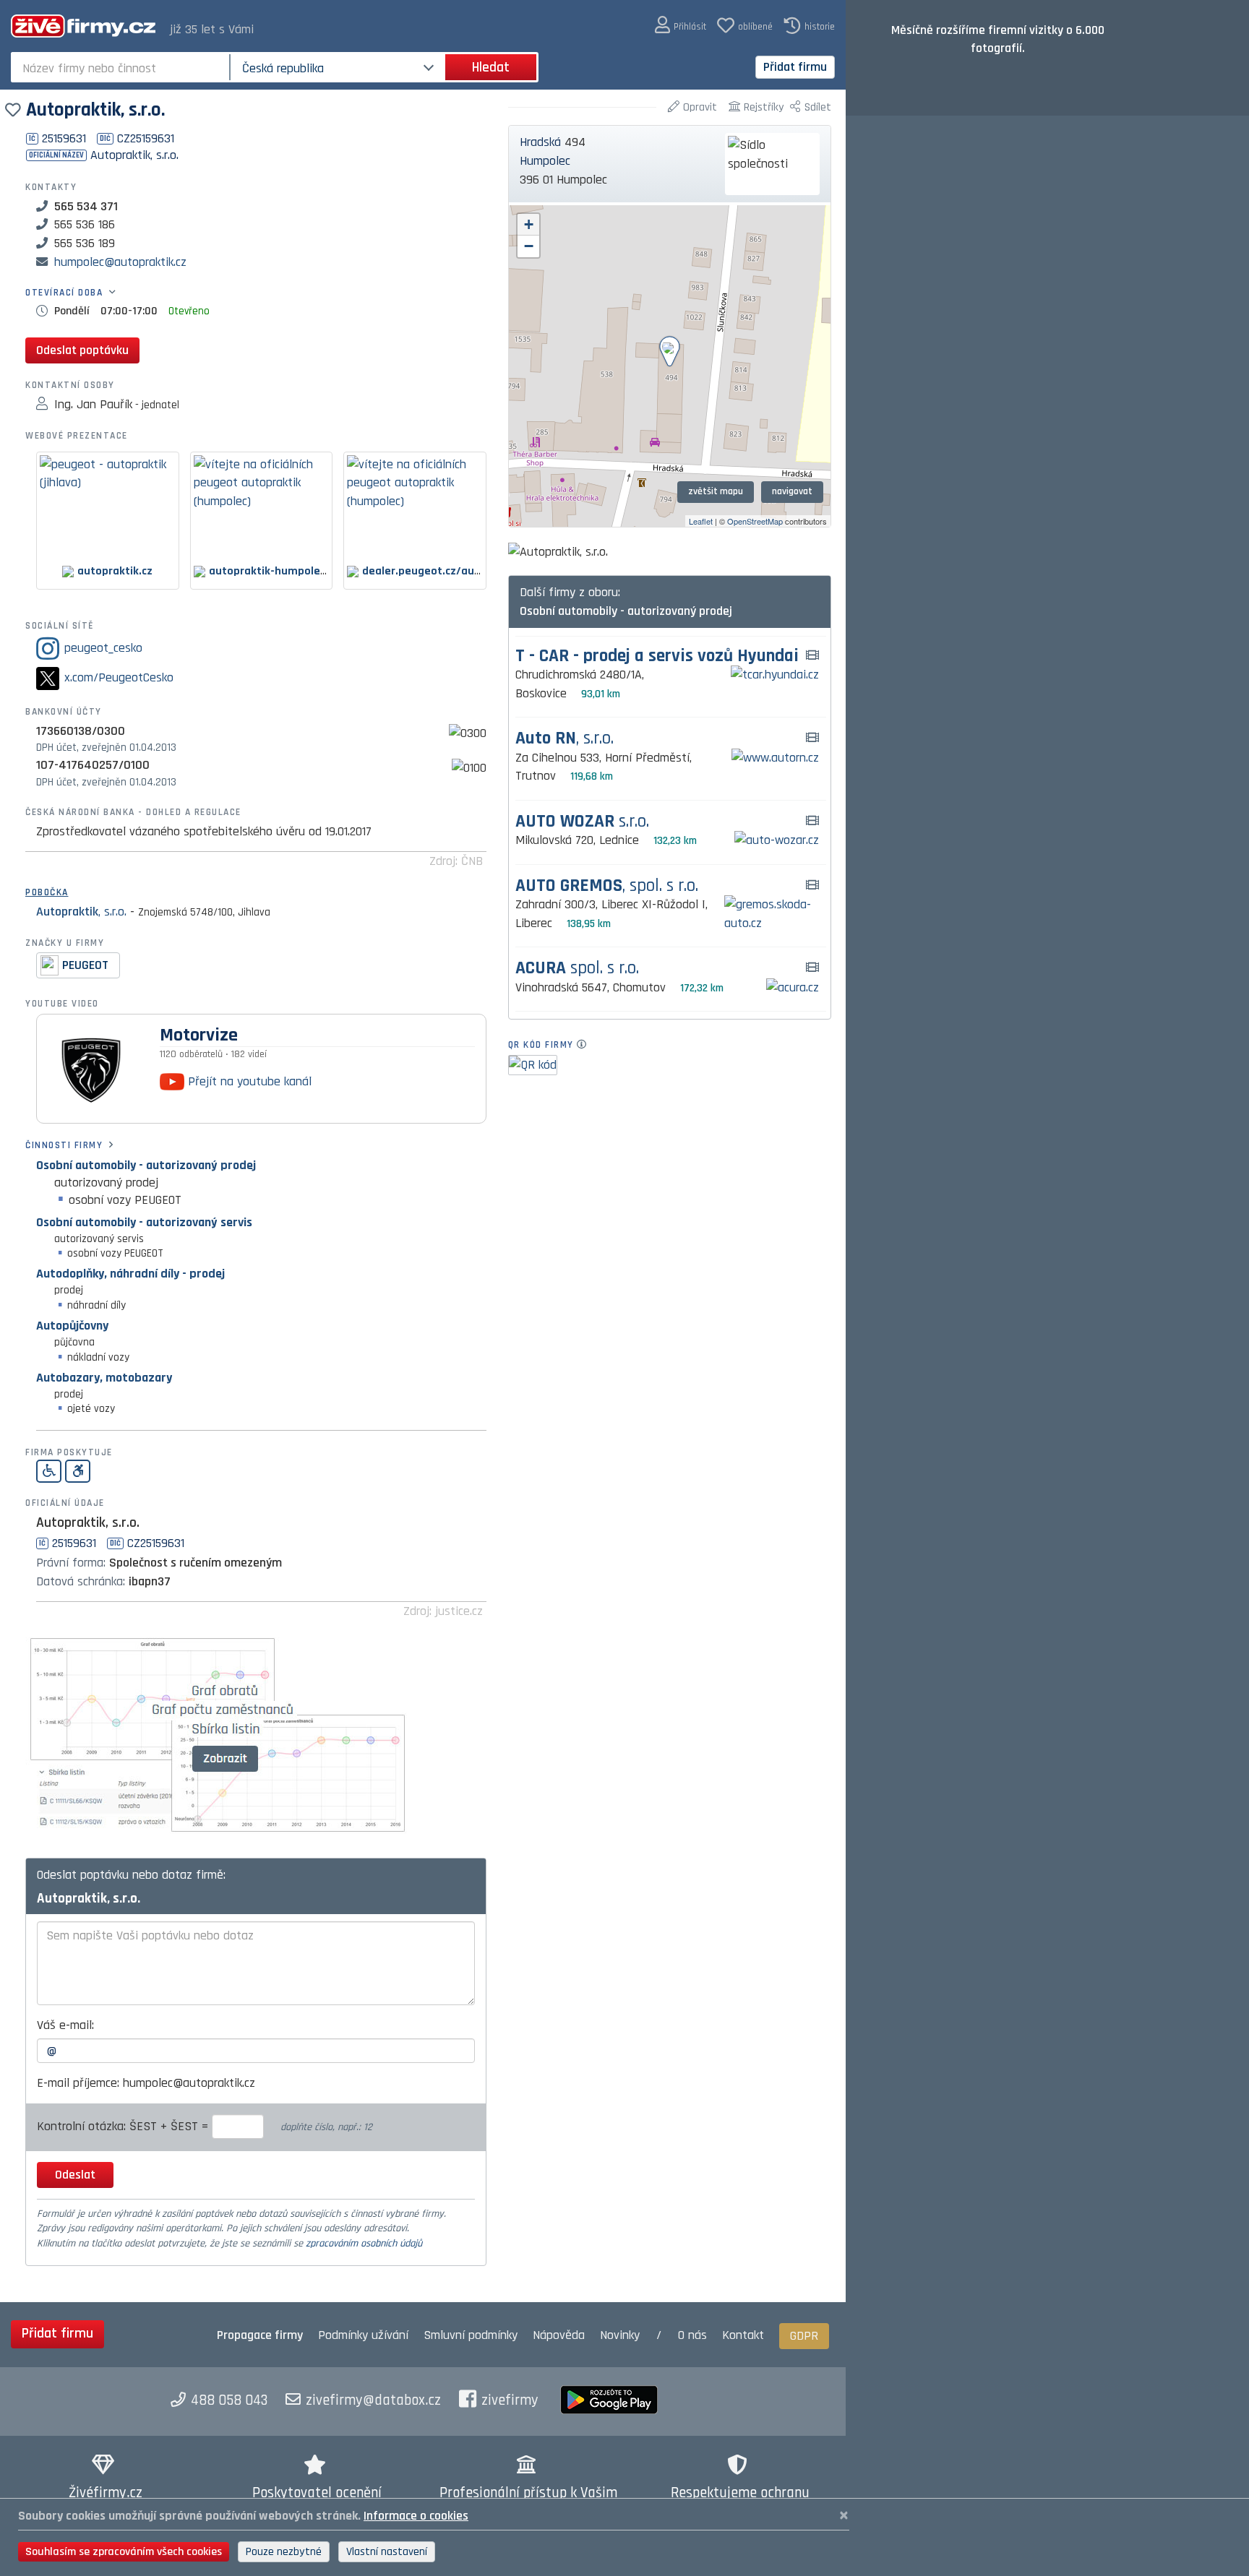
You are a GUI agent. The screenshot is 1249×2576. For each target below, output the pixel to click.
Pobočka (47, 892)
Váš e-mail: (65, 2025)
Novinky (620, 2335)
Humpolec (545, 161)
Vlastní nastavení (387, 2552)
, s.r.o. (81, 912)
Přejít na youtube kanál (248, 1081)
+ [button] (529, 224)
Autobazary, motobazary (104, 1378)
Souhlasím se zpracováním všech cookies (124, 2552)
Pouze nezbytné (284, 2552)
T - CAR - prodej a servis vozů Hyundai (657, 656)
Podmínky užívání (363, 2335)
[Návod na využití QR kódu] (586, 1045)
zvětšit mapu (716, 491)
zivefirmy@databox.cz (373, 2400)
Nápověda (559, 2335)
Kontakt (743, 2335)
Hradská (540, 142)
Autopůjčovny (72, 1326)
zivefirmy (510, 2400)
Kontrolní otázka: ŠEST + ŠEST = (124, 2126)
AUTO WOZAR (582, 822)
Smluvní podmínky (471, 2335)
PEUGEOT (85, 965)
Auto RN (565, 739)
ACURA (577, 969)
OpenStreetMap (755, 521)
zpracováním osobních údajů (364, 2244)
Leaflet (701, 521)
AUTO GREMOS (607, 886)
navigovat (792, 491)
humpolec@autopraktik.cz (120, 262)
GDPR (804, 2336)
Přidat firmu (795, 67)
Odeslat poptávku (82, 350)
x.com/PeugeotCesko (119, 677)
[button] (681, 26)
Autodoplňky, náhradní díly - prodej (130, 1274)
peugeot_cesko (103, 648)
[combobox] (122, 67)
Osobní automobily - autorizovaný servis (144, 1222)
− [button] (529, 246)
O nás (692, 2335)
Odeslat (75, 2175)
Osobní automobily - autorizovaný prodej (146, 1165)
